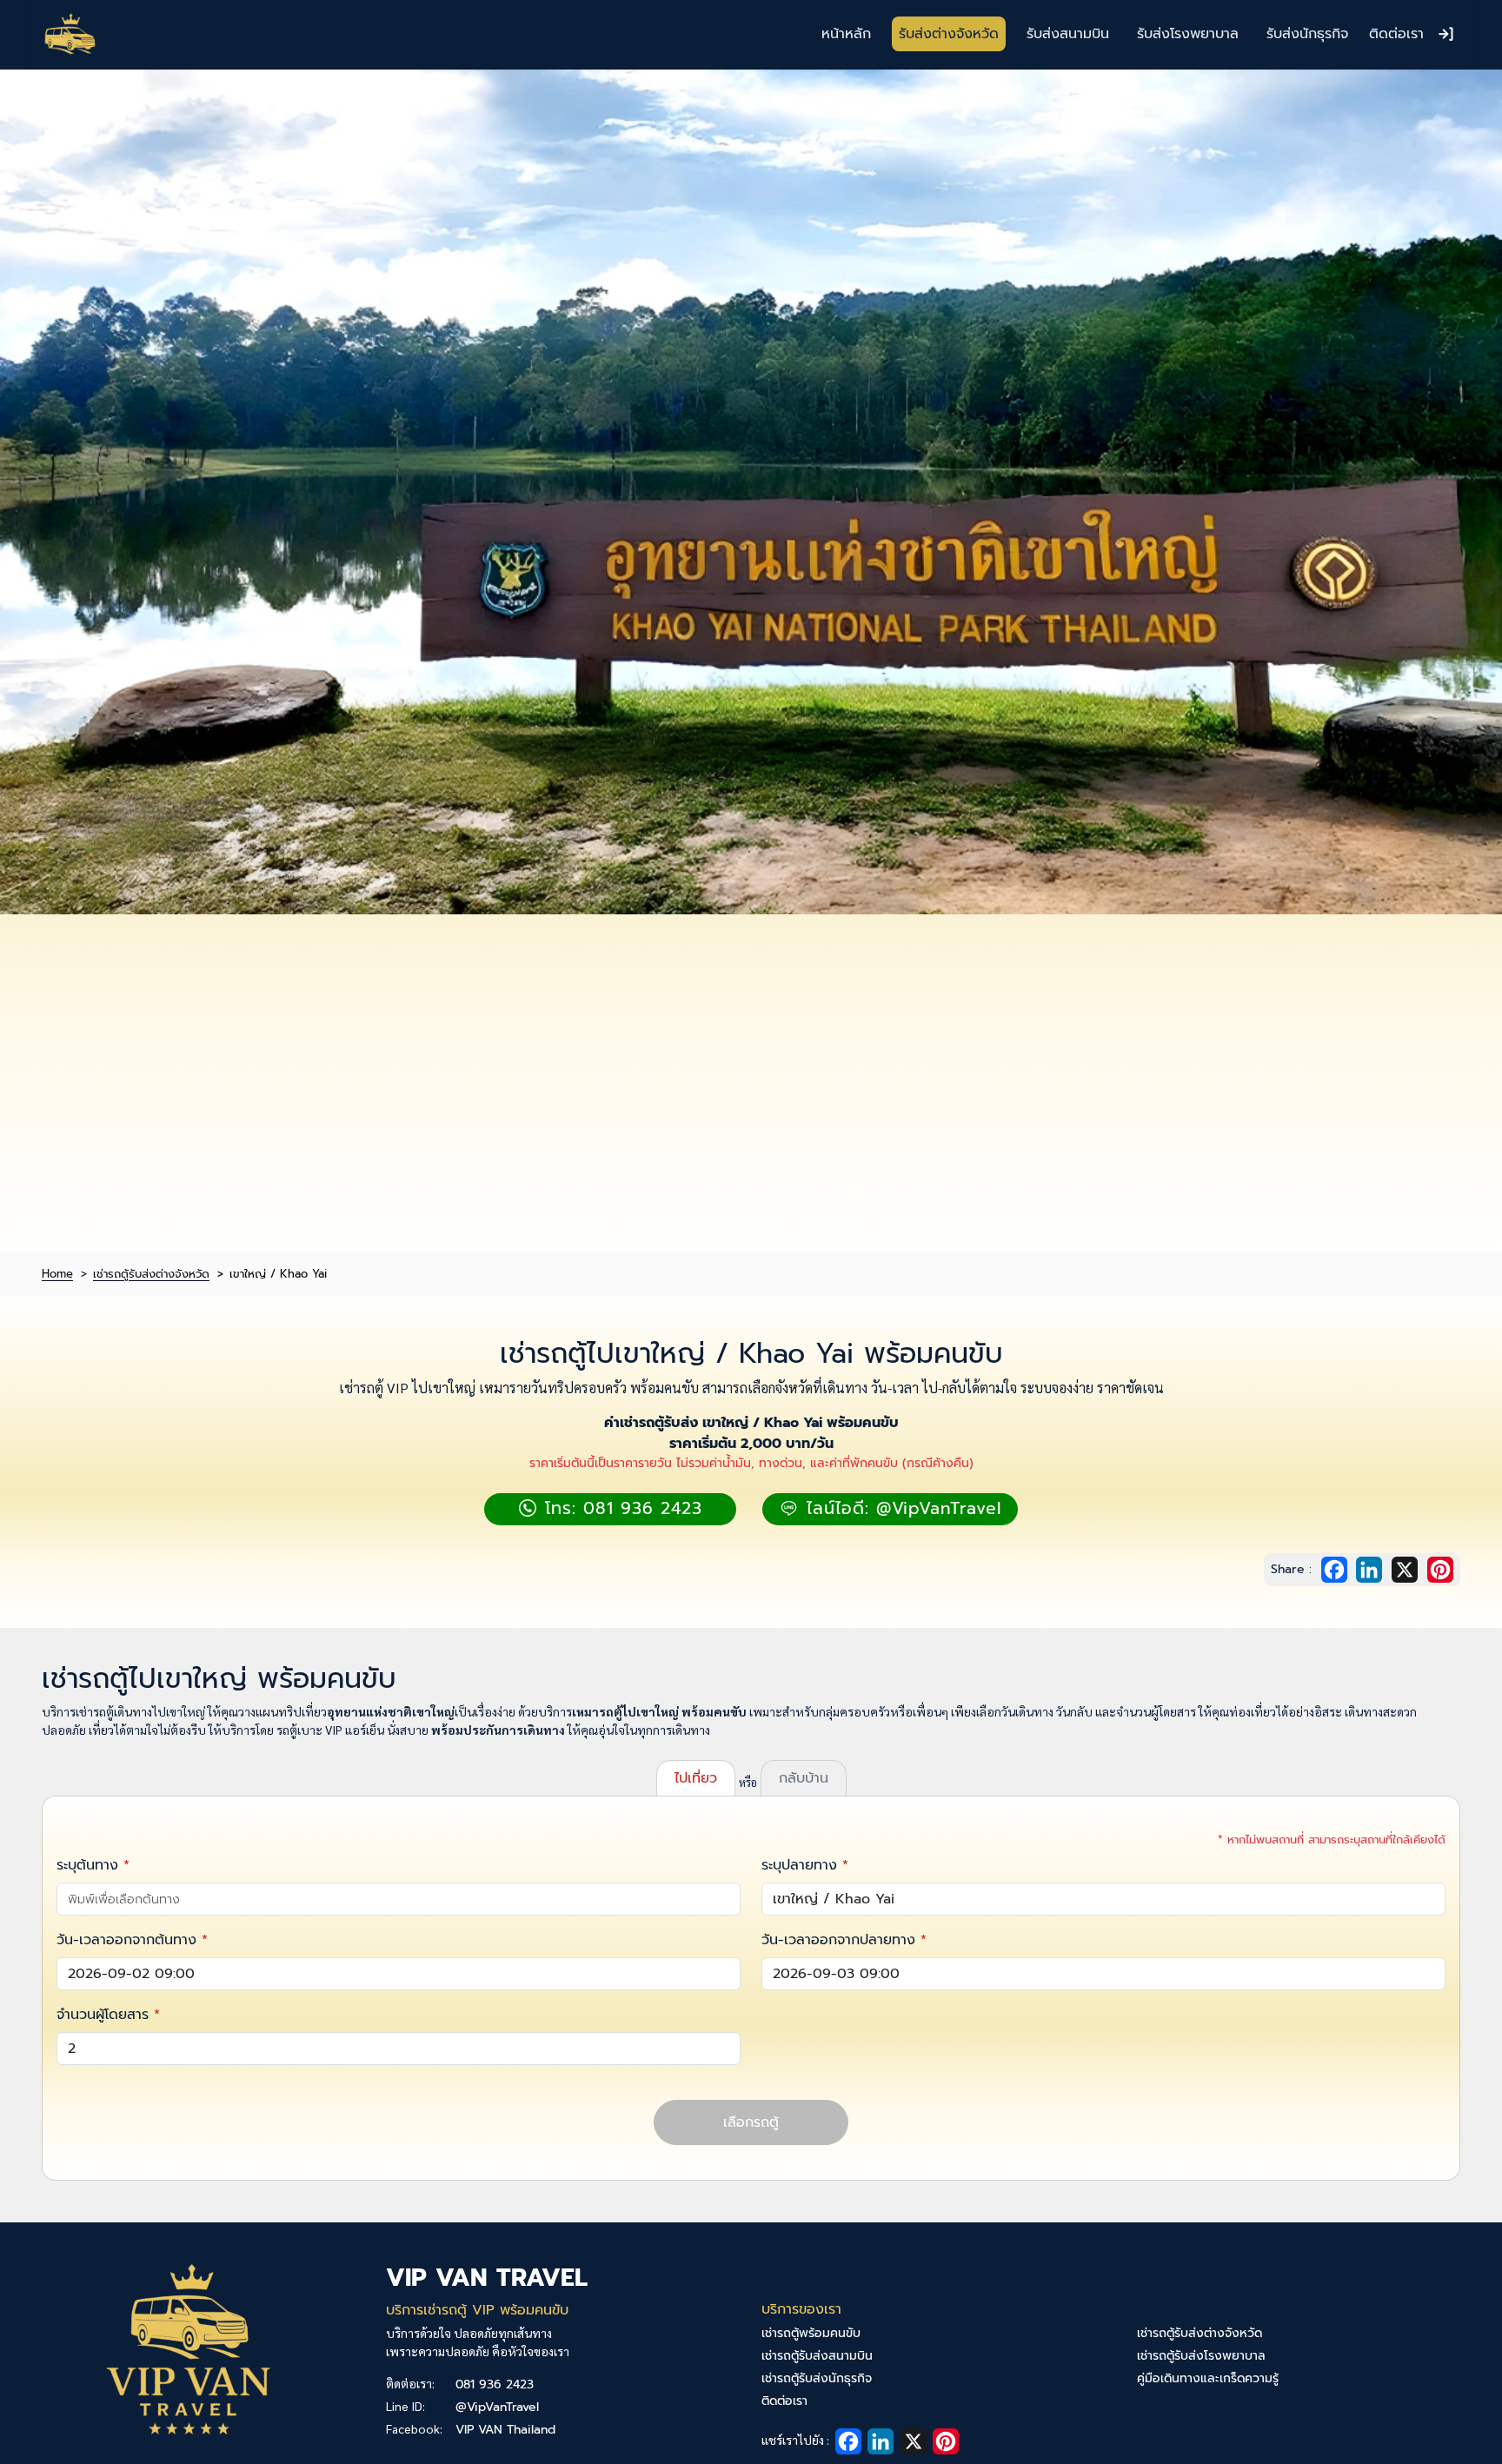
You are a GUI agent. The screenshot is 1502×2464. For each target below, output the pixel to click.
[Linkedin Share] (1372, 1569)
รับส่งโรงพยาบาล (1188, 34)
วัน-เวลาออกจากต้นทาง (126, 1940)
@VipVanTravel (497, 2407)
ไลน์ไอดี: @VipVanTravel (901, 1508)
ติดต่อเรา (1396, 34)
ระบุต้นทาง (87, 1865)
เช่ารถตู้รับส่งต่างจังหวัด (151, 1274)
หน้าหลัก (846, 34)
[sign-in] (1446, 34)
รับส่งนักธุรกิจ (1307, 34)
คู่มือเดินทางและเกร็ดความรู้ (1208, 2378)
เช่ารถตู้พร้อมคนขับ (811, 2333)
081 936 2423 (495, 2384)
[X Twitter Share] (1407, 1569)
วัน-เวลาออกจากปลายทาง (838, 1940)
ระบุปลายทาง (799, 1865)
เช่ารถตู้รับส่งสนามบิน (817, 2356)
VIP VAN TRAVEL (487, 2278)
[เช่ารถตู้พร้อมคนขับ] (70, 34)
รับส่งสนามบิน (1068, 34)
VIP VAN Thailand (505, 2430)
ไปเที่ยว (696, 1778)
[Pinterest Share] (1440, 1569)
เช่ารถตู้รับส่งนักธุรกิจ (817, 2378)
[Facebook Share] (1337, 1569)
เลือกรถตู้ (751, 2122)
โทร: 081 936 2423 (620, 1508)
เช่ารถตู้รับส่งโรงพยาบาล (1201, 2356)
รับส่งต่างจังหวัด (949, 34)
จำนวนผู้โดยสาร (103, 2015)
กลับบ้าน (804, 1778)
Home (57, 1274)
